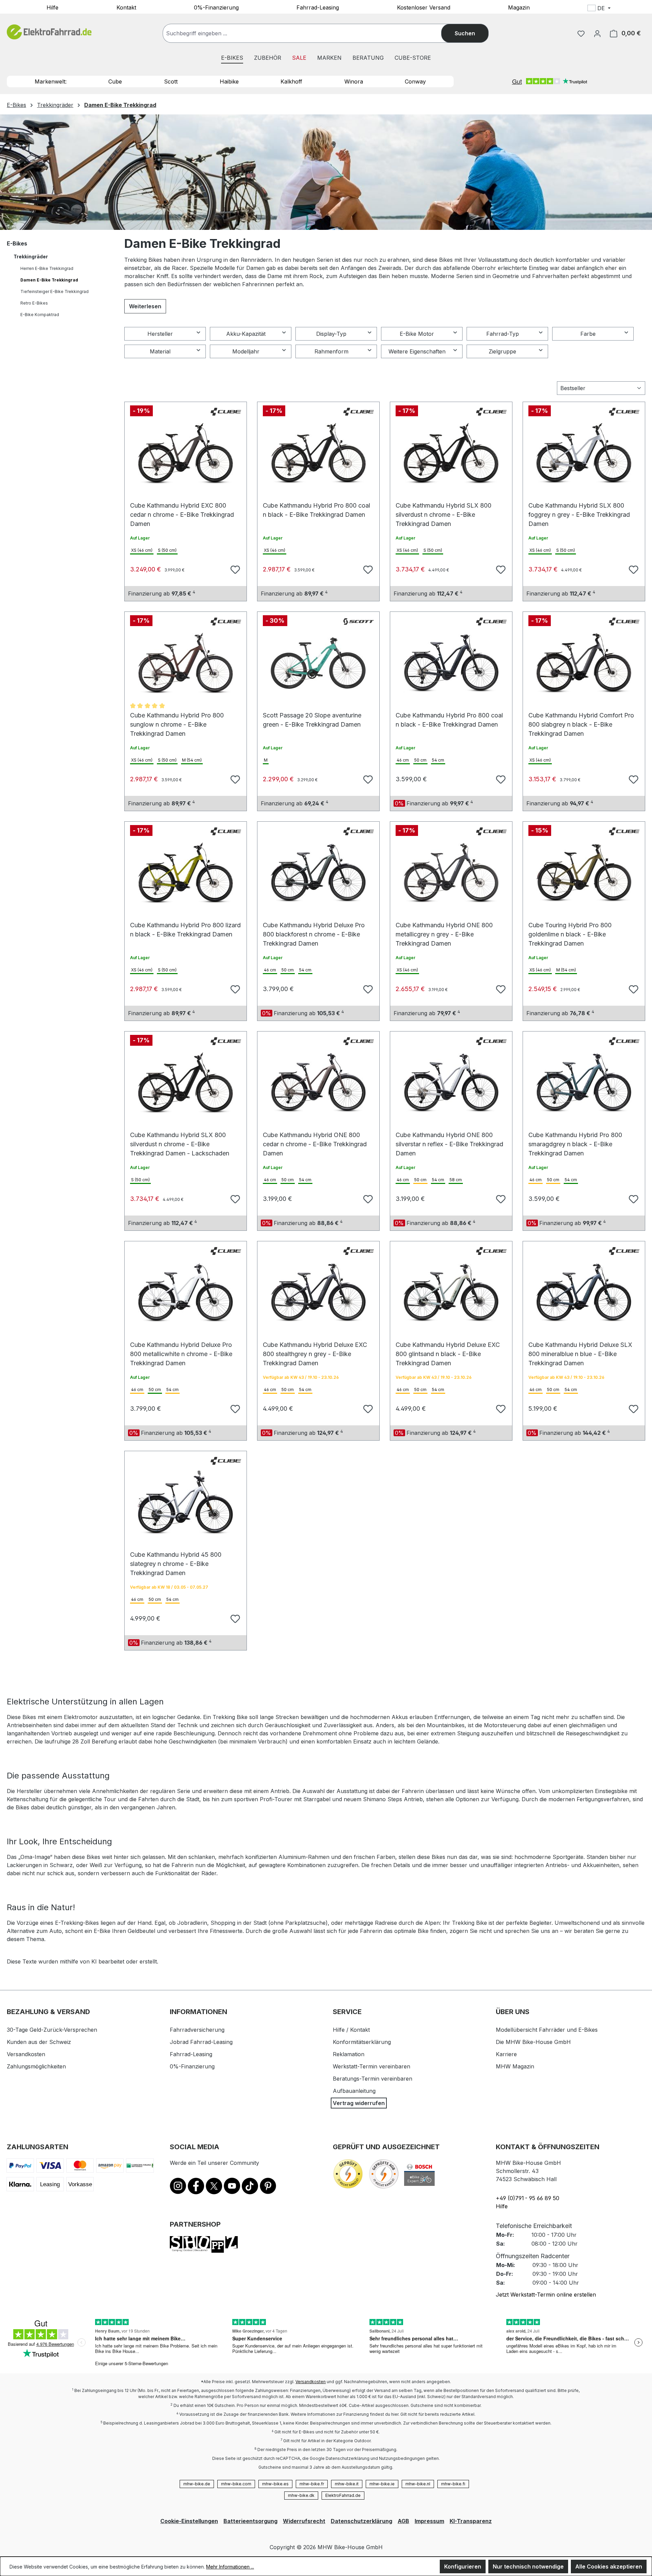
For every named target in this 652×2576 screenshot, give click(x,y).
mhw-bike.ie (382, 2484)
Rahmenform (331, 351)
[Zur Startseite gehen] (49, 32)
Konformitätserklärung (362, 2042)
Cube (115, 81)
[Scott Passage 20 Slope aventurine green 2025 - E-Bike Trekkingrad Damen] (318, 663)
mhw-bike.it (347, 2484)
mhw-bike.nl (418, 2484)
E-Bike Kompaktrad (40, 315)
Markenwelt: (51, 81)
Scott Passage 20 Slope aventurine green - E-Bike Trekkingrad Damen (312, 719)
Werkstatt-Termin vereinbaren (372, 2066)
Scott (171, 81)
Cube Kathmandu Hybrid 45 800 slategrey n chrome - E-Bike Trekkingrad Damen (176, 1558)
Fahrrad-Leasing (318, 7)
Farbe (588, 334)
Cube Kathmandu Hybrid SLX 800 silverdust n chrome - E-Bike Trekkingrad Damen (443, 509)
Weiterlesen (145, 306)
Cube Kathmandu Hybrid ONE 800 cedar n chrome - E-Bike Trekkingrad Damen (315, 1138)
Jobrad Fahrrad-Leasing (201, 2042)
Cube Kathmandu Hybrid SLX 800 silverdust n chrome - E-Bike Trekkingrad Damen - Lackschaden (180, 1138)
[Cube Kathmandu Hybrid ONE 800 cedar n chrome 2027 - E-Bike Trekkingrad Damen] (318, 1083)
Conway (415, 81)
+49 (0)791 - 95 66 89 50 (528, 2198)
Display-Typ (331, 334)
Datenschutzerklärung (361, 2521)
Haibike (229, 81)
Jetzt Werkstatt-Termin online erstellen (546, 2295)
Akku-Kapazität (246, 334)
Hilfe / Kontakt (351, 2030)
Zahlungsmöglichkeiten (36, 2066)
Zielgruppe (502, 351)
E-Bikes (17, 243)
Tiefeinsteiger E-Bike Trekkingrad (55, 291)
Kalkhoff (291, 81)
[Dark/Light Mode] (644, 9)
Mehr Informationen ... (230, 2567)
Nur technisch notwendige (528, 2566)
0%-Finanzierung (216, 7)
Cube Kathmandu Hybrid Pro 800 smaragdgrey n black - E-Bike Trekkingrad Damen (575, 1138)
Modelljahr (246, 351)
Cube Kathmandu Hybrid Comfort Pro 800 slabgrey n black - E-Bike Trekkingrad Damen (581, 719)
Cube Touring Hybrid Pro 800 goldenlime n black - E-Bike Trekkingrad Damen (570, 928)
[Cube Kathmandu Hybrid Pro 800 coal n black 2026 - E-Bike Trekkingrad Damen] (318, 453)
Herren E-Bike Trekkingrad (47, 268)
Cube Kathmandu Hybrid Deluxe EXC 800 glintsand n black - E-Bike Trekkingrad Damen (448, 1348)
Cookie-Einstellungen (189, 2521)
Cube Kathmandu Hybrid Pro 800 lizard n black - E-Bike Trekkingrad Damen (185, 928)
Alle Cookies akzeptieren (609, 2566)
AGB (403, 2521)
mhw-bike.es (275, 2484)
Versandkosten (26, 2054)
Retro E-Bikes (34, 303)
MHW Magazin (515, 2066)
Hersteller (160, 334)
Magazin (519, 7)
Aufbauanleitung (354, 2091)
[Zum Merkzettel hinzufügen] (234, 569)
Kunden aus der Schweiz (39, 2042)
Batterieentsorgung (250, 2521)
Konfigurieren (463, 2566)
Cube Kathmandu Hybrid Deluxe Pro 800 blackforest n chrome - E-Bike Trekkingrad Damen (314, 928)
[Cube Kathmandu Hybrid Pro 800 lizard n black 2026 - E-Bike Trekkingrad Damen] (186, 873)
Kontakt (126, 7)
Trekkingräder (31, 257)
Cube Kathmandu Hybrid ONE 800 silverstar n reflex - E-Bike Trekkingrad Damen (449, 1138)
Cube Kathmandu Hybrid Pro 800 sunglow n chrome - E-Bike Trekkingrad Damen (177, 719)
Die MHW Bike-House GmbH (533, 2042)
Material (160, 351)
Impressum (429, 2521)
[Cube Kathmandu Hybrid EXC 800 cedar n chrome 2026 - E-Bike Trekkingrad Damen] (186, 453)
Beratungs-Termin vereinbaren (373, 2079)
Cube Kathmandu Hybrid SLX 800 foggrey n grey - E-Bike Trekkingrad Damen (579, 509)
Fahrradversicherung (197, 2030)
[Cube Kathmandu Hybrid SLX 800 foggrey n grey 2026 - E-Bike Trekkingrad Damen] (584, 453)
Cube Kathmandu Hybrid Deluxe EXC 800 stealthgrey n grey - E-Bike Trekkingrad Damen (315, 1348)
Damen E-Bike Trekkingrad (49, 280)
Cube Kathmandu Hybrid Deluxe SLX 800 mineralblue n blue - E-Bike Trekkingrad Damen (580, 1348)
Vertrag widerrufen (359, 2103)
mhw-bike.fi (453, 2484)
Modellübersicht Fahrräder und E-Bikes (547, 2030)
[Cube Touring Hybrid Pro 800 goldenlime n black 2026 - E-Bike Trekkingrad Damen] (584, 873)
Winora (354, 81)
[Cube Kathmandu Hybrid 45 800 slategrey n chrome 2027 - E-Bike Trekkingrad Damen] (186, 1502)
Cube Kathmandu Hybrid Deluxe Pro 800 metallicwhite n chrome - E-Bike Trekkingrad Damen (181, 1348)
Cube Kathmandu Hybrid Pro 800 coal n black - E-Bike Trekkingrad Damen (316, 509)
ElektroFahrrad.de (343, 2495)
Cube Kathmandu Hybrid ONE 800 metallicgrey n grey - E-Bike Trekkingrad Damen (444, 928)
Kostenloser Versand (424, 7)
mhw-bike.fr (312, 2484)
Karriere (506, 2054)
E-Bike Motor (417, 334)
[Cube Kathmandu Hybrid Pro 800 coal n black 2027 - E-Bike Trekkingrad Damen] (451, 663)
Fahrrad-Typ (503, 334)
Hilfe (52, 7)
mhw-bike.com (236, 2484)
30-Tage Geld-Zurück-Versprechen (52, 2030)
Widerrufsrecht (304, 2521)
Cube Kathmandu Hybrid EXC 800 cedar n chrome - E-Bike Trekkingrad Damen (182, 509)
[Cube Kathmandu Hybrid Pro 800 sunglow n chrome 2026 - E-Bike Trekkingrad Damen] (186, 663)
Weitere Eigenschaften (417, 351)
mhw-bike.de (197, 2484)
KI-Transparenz (471, 2521)
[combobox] (309, 33)
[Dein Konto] (597, 33)
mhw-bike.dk (301, 2495)
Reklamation (349, 2054)
